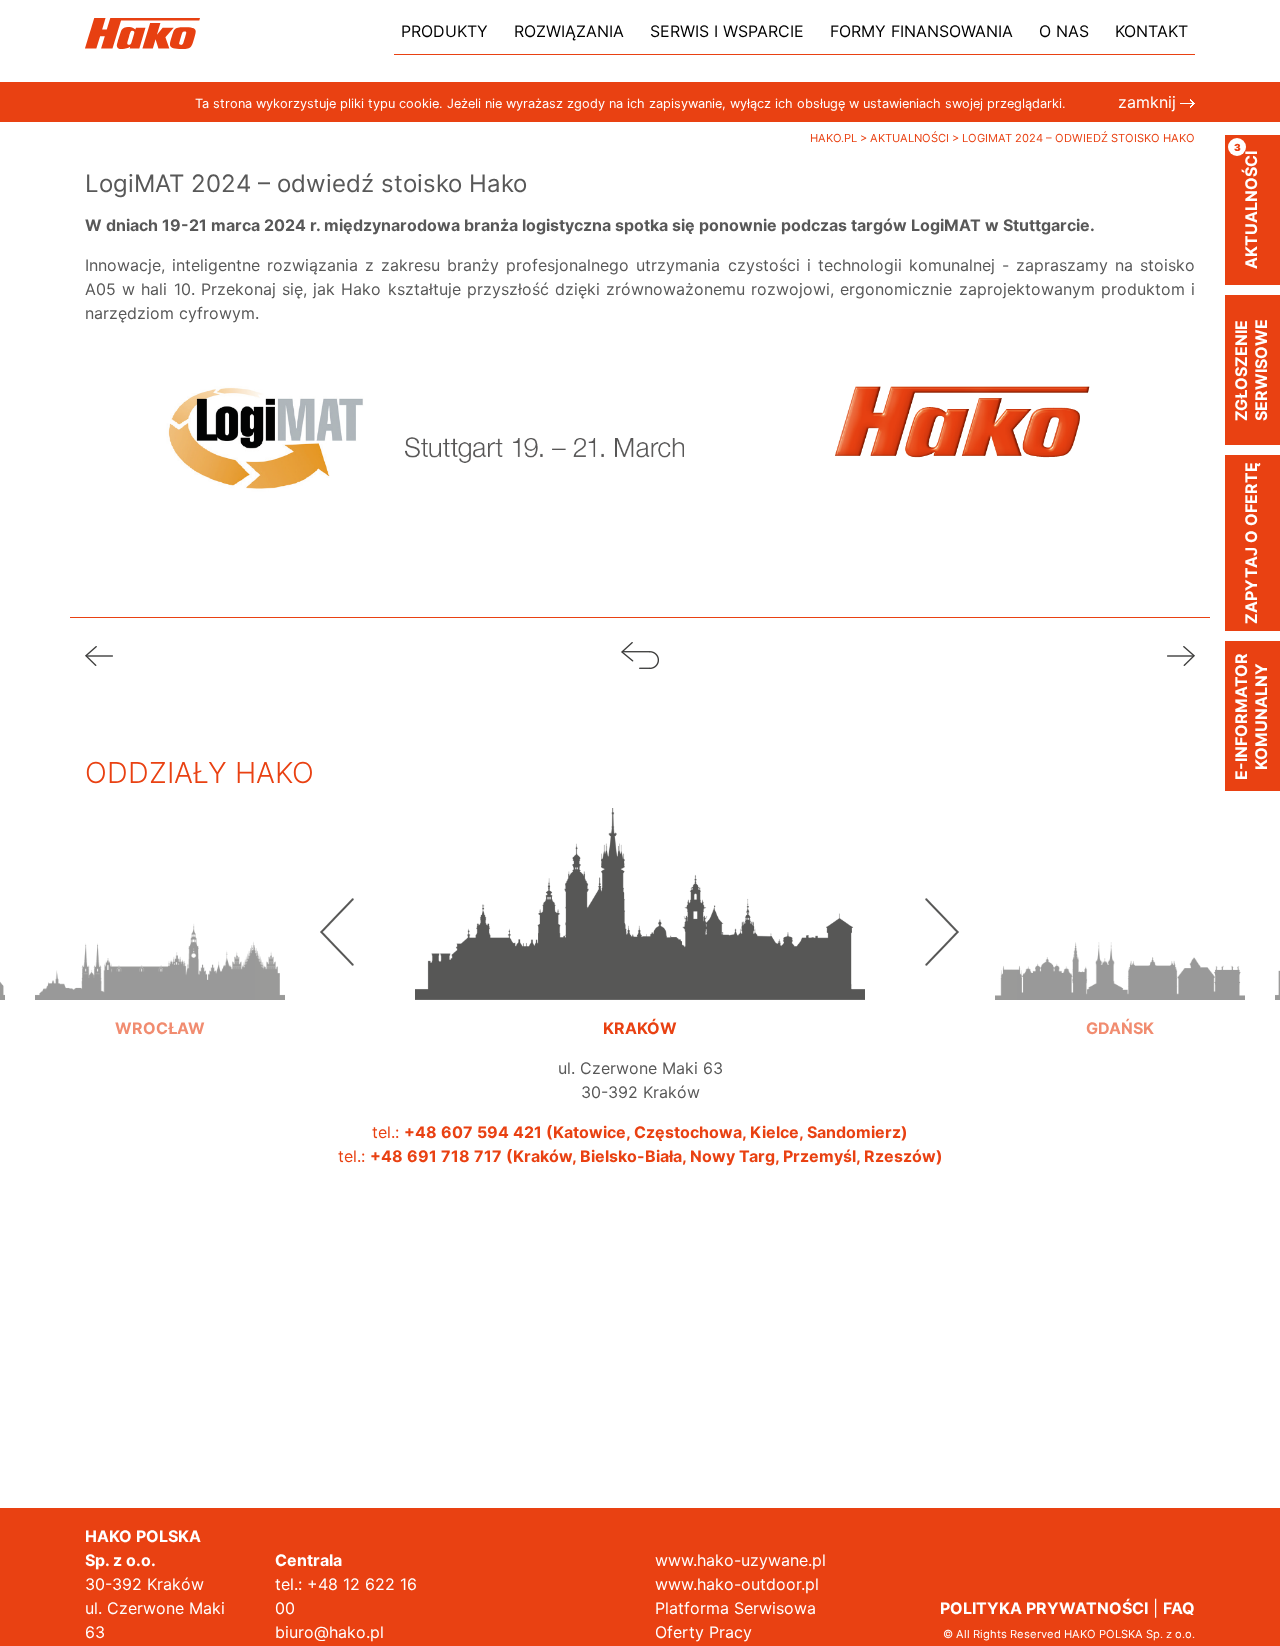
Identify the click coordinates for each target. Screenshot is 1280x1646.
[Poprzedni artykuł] (99, 654)
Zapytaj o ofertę (1251, 543)
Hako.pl (835, 138)
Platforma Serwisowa (735, 1608)
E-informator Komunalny (1251, 716)
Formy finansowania (921, 31)
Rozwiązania (569, 31)
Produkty (444, 31)
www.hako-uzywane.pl (740, 1560)
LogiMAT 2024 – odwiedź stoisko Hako (1078, 138)
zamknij (1147, 102)
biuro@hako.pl (329, 1632)
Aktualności (911, 138)
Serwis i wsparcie (727, 31)
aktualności (1247, 205)
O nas (1064, 31)
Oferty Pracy (703, 1632)
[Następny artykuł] (1181, 654)
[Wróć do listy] (640, 654)
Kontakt (1151, 31)
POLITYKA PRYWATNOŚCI (1044, 1608)
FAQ (1179, 1608)
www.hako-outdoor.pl (737, 1584)
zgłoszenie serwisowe (1251, 370)
